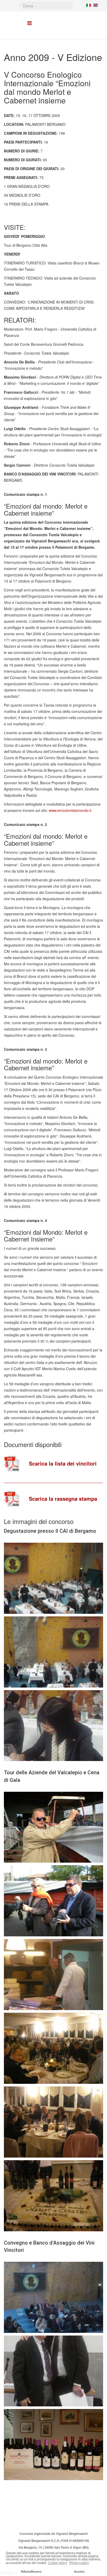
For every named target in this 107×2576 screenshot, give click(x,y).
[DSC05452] (53, 2196)
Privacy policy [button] (79, 2563)
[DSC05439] (53, 2048)
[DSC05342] (53, 1726)
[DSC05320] (53, 1578)
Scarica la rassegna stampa (63, 1499)
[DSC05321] (53, 1652)
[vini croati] (53, 2445)
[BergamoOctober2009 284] (53, 1901)
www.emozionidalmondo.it (70, 810)
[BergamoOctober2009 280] (53, 1827)
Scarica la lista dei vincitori (63, 1463)
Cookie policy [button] (57, 2563)
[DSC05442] (53, 2122)
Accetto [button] (79, 2572)
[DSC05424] (53, 1975)
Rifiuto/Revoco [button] (31, 2572)
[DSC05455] (53, 2297)
